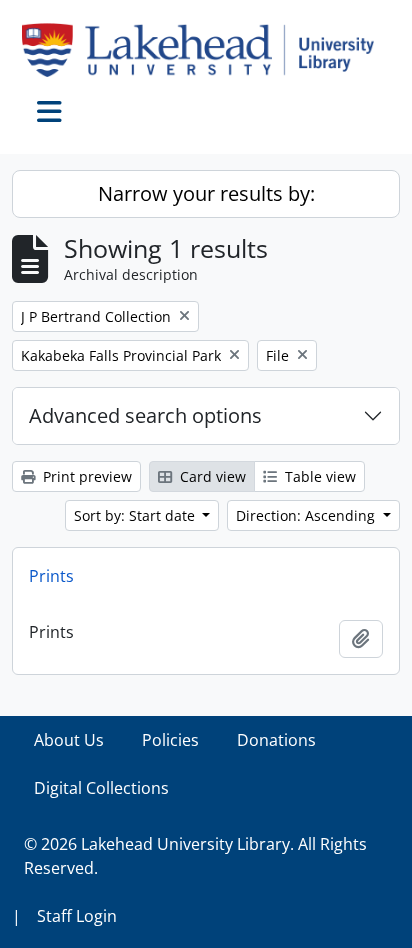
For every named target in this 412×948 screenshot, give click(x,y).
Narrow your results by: (206, 193)
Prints (51, 576)
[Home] (206, 50)
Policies (170, 740)
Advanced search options (145, 415)
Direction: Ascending (307, 515)
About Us (69, 740)
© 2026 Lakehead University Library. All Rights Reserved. (195, 856)
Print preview (85, 476)
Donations (276, 740)
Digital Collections (101, 788)
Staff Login (77, 916)
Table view (318, 476)
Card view (211, 476)
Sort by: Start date (136, 515)
